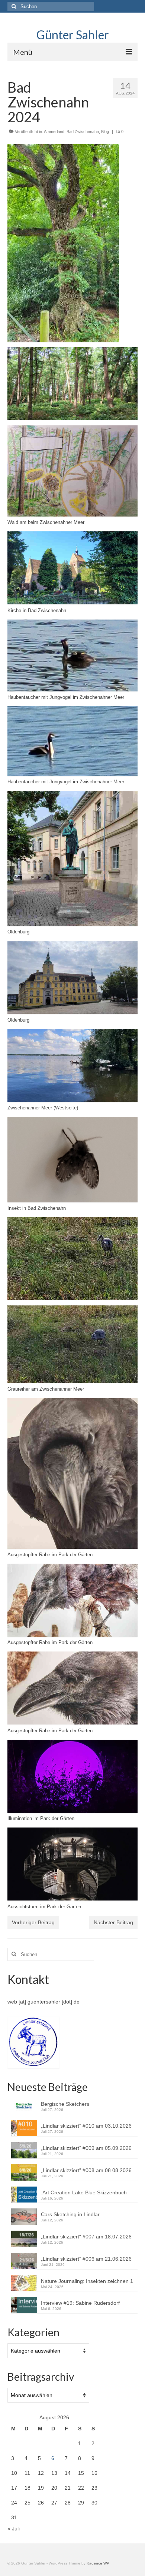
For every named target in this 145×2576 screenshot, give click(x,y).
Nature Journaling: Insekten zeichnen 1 (87, 2281)
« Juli (14, 2529)
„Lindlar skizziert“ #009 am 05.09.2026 (86, 2148)
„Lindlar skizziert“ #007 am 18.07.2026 (86, 2237)
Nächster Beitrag (113, 1922)
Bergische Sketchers (65, 2104)
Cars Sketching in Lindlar (70, 2214)
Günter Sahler (73, 35)
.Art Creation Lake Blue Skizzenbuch (84, 2192)
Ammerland (54, 132)
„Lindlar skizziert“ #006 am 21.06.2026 (86, 2259)
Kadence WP (98, 2563)
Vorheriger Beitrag (33, 1922)
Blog (105, 132)
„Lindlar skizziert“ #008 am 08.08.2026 (86, 2170)
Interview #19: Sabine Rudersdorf (82, 2303)
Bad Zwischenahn (83, 132)
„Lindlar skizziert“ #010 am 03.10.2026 (86, 2126)
